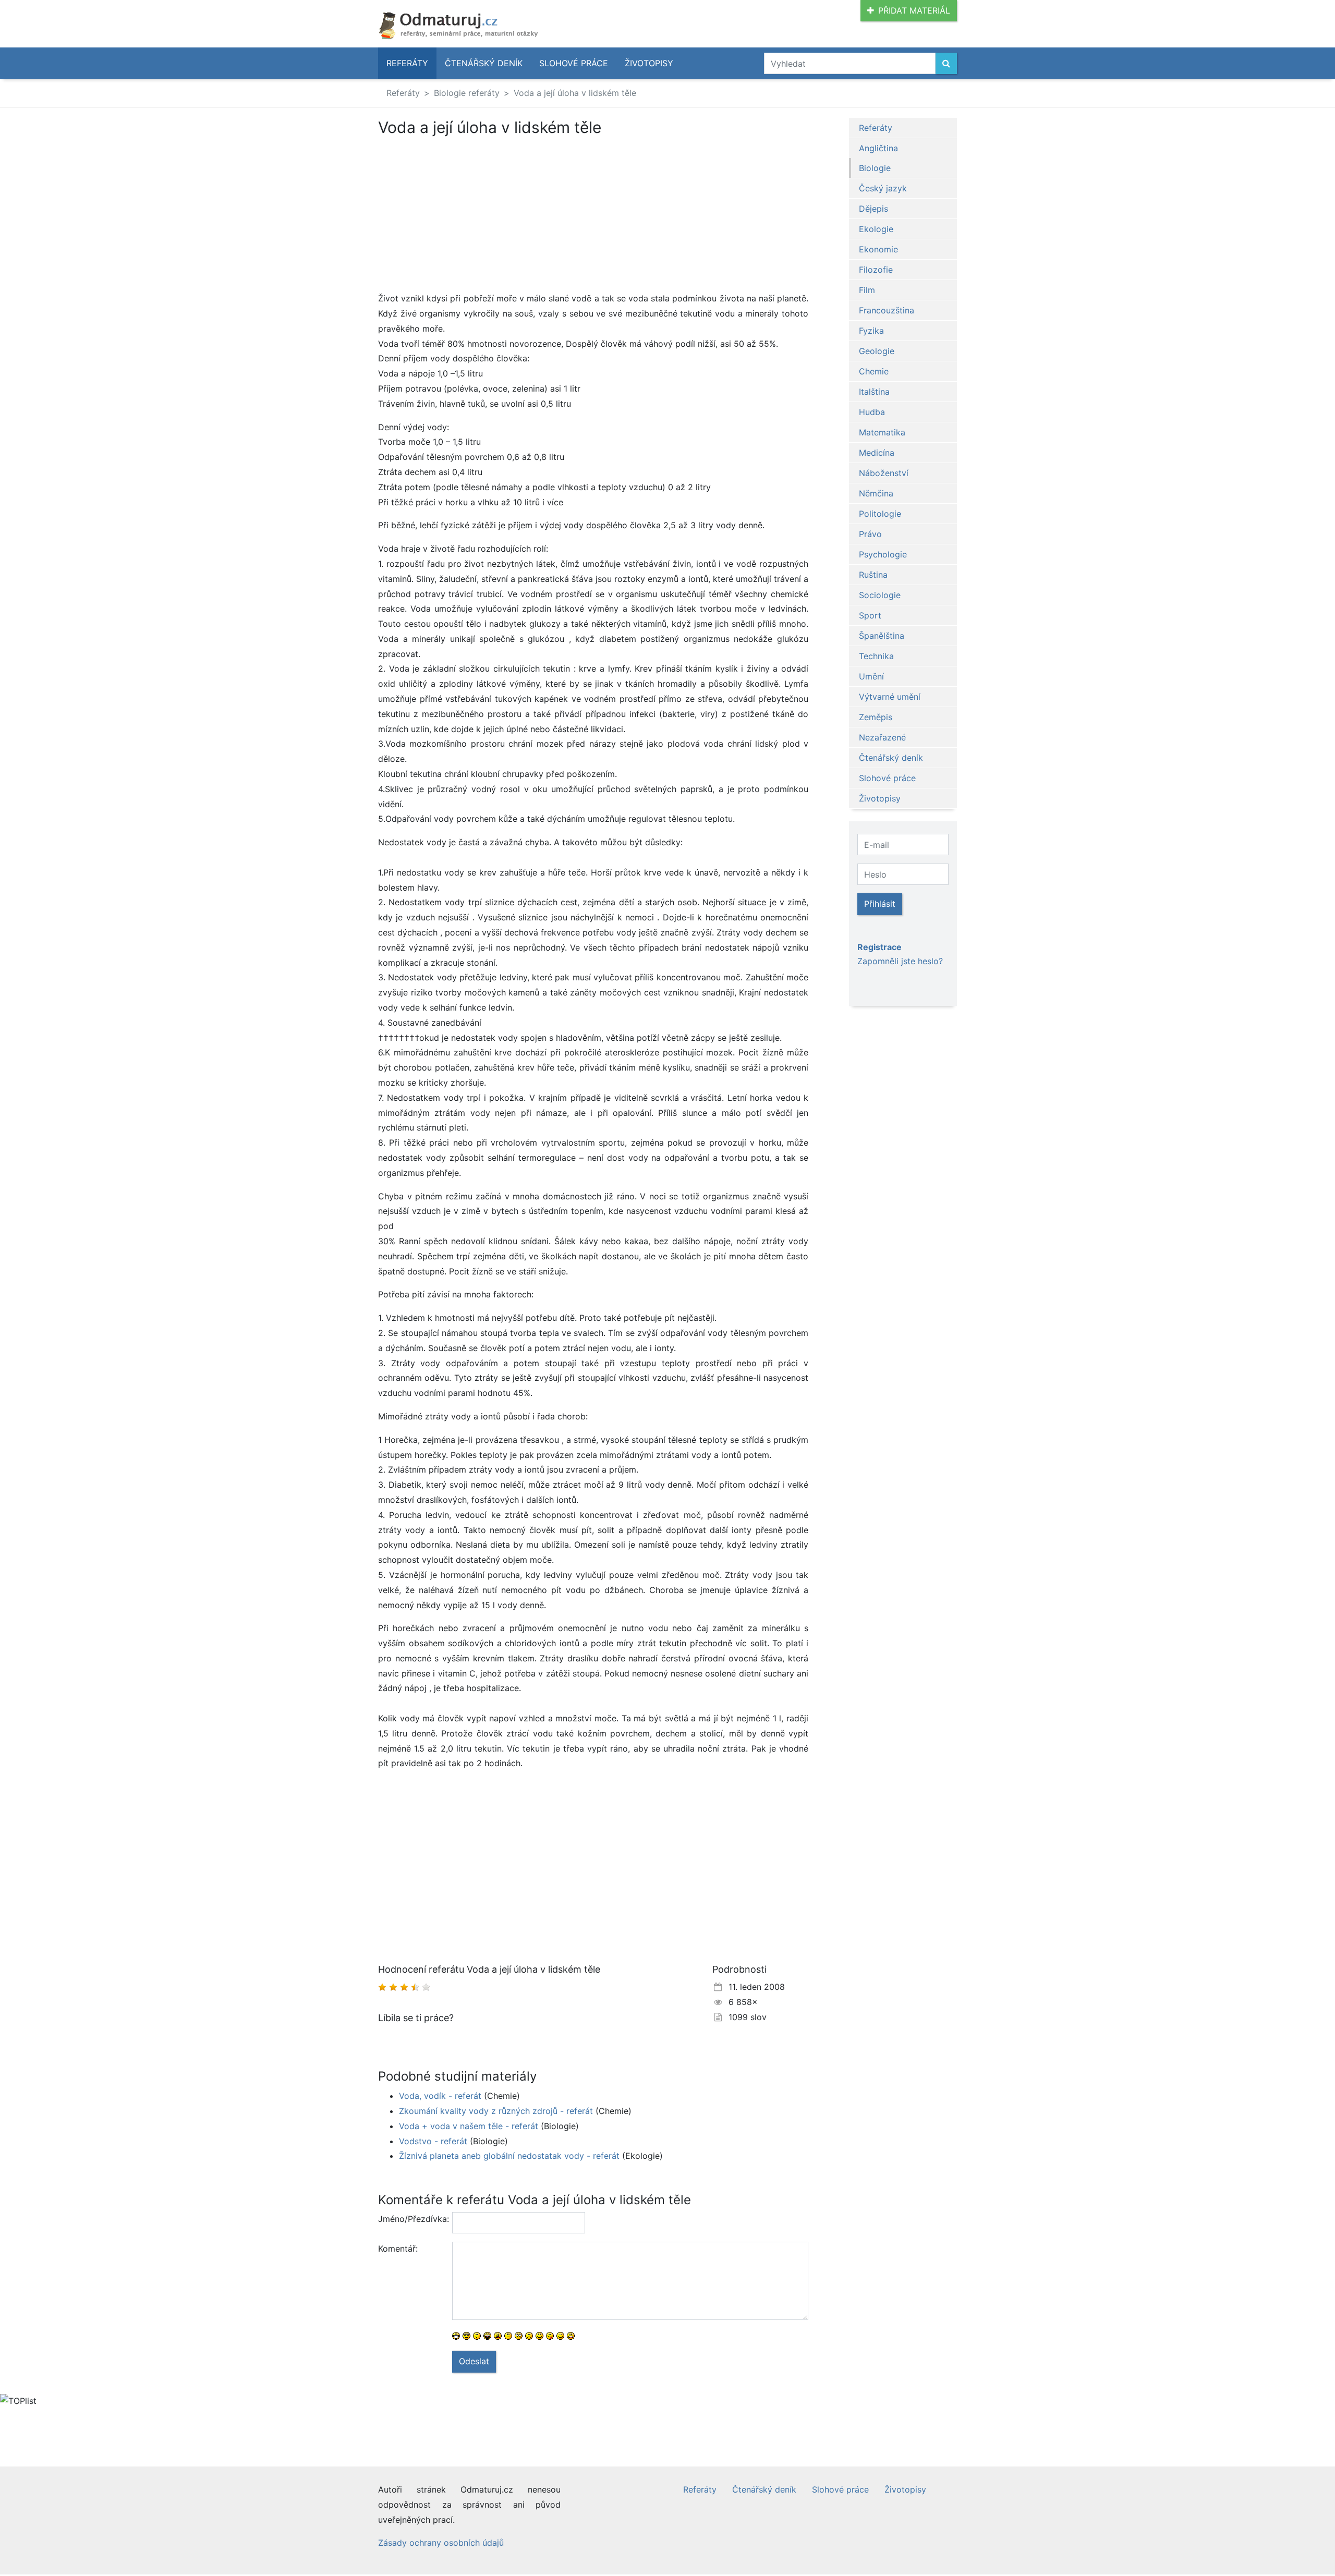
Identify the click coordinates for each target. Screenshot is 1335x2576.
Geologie (877, 351)
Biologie (875, 168)
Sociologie (880, 595)
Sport (870, 615)
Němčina (876, 493)
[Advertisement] (466, 214)
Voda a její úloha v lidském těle (575, 93)
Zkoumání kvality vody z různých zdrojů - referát (496, 2111)
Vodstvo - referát (433, 2141)
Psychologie (883, 554)
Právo (870, 534)
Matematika (882, 432)
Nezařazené (882, 737)
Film (867, 290)
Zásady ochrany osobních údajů (441, 2543)
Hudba (872, 412)
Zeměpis (876, 717)
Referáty (407, 63)
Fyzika (871, 331)
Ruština (873, 575)
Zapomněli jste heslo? (900, 961)
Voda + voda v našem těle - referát (469, 2126)
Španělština (882, 636)
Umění (871, 676)
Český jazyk (883, 188)
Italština (874, 392)
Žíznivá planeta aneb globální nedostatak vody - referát (509, 2156)
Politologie (880, 514)
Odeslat (474, 2361)
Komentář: (398, 2249)
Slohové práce (574, 63)
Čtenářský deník (484, 63)
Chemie (874, 371)
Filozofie (876, 270)
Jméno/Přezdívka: (411, 2219)
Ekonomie (878, 249)
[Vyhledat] (946, 63)
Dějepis (873, 209)
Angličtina (878, 148)
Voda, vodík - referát (440, 2096)
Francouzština (887, 310)
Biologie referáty (467, 93)
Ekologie (876, 229)
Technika (876, 656)
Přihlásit (880, 904)
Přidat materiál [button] (914, 10)
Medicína (877, 453)
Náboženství (884, 473)
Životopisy (649, 63)
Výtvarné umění (890, 697)
